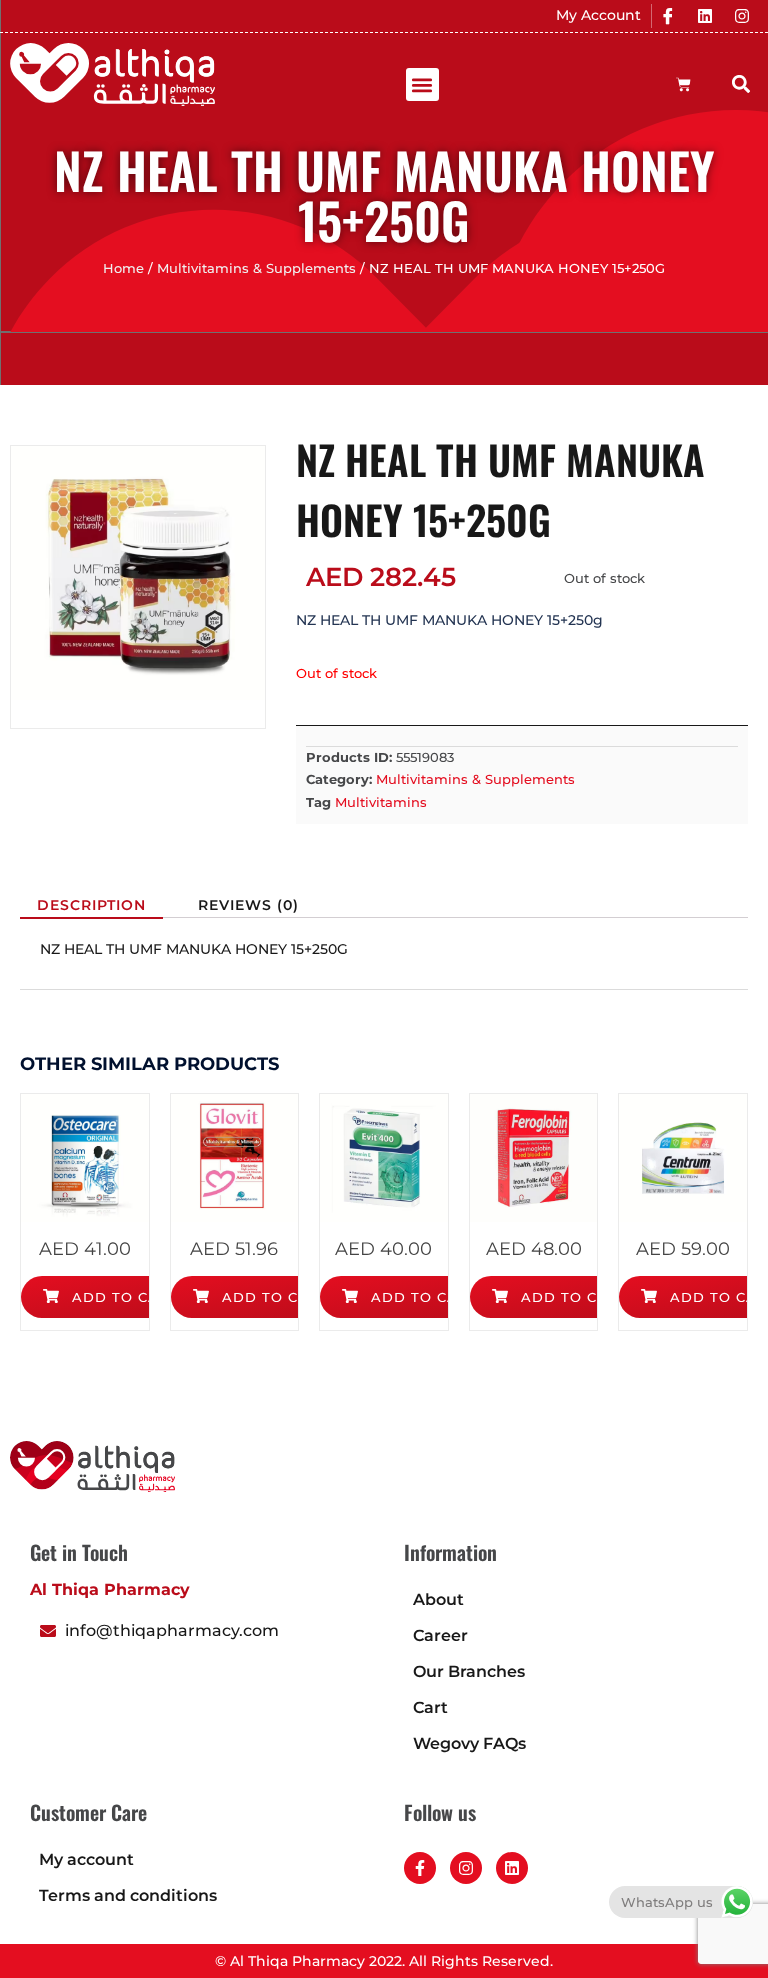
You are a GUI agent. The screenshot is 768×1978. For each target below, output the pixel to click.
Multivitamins (381, 802)
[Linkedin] (705, 16)
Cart (430, 1707)
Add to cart (122, 1297)
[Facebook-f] (420, 1868)
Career (440, 1635)
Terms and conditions (128, 1895)
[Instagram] (742, 16)
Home (123, 268)
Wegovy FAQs (469, 1743)
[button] (422, 84)
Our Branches (469, 1671)
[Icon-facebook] (668, 16)
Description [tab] (91, 905)
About (438, 1599)
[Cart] (683, 84)
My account (86, 1859)
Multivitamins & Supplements (256, 268)
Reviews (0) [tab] (248, 905)
